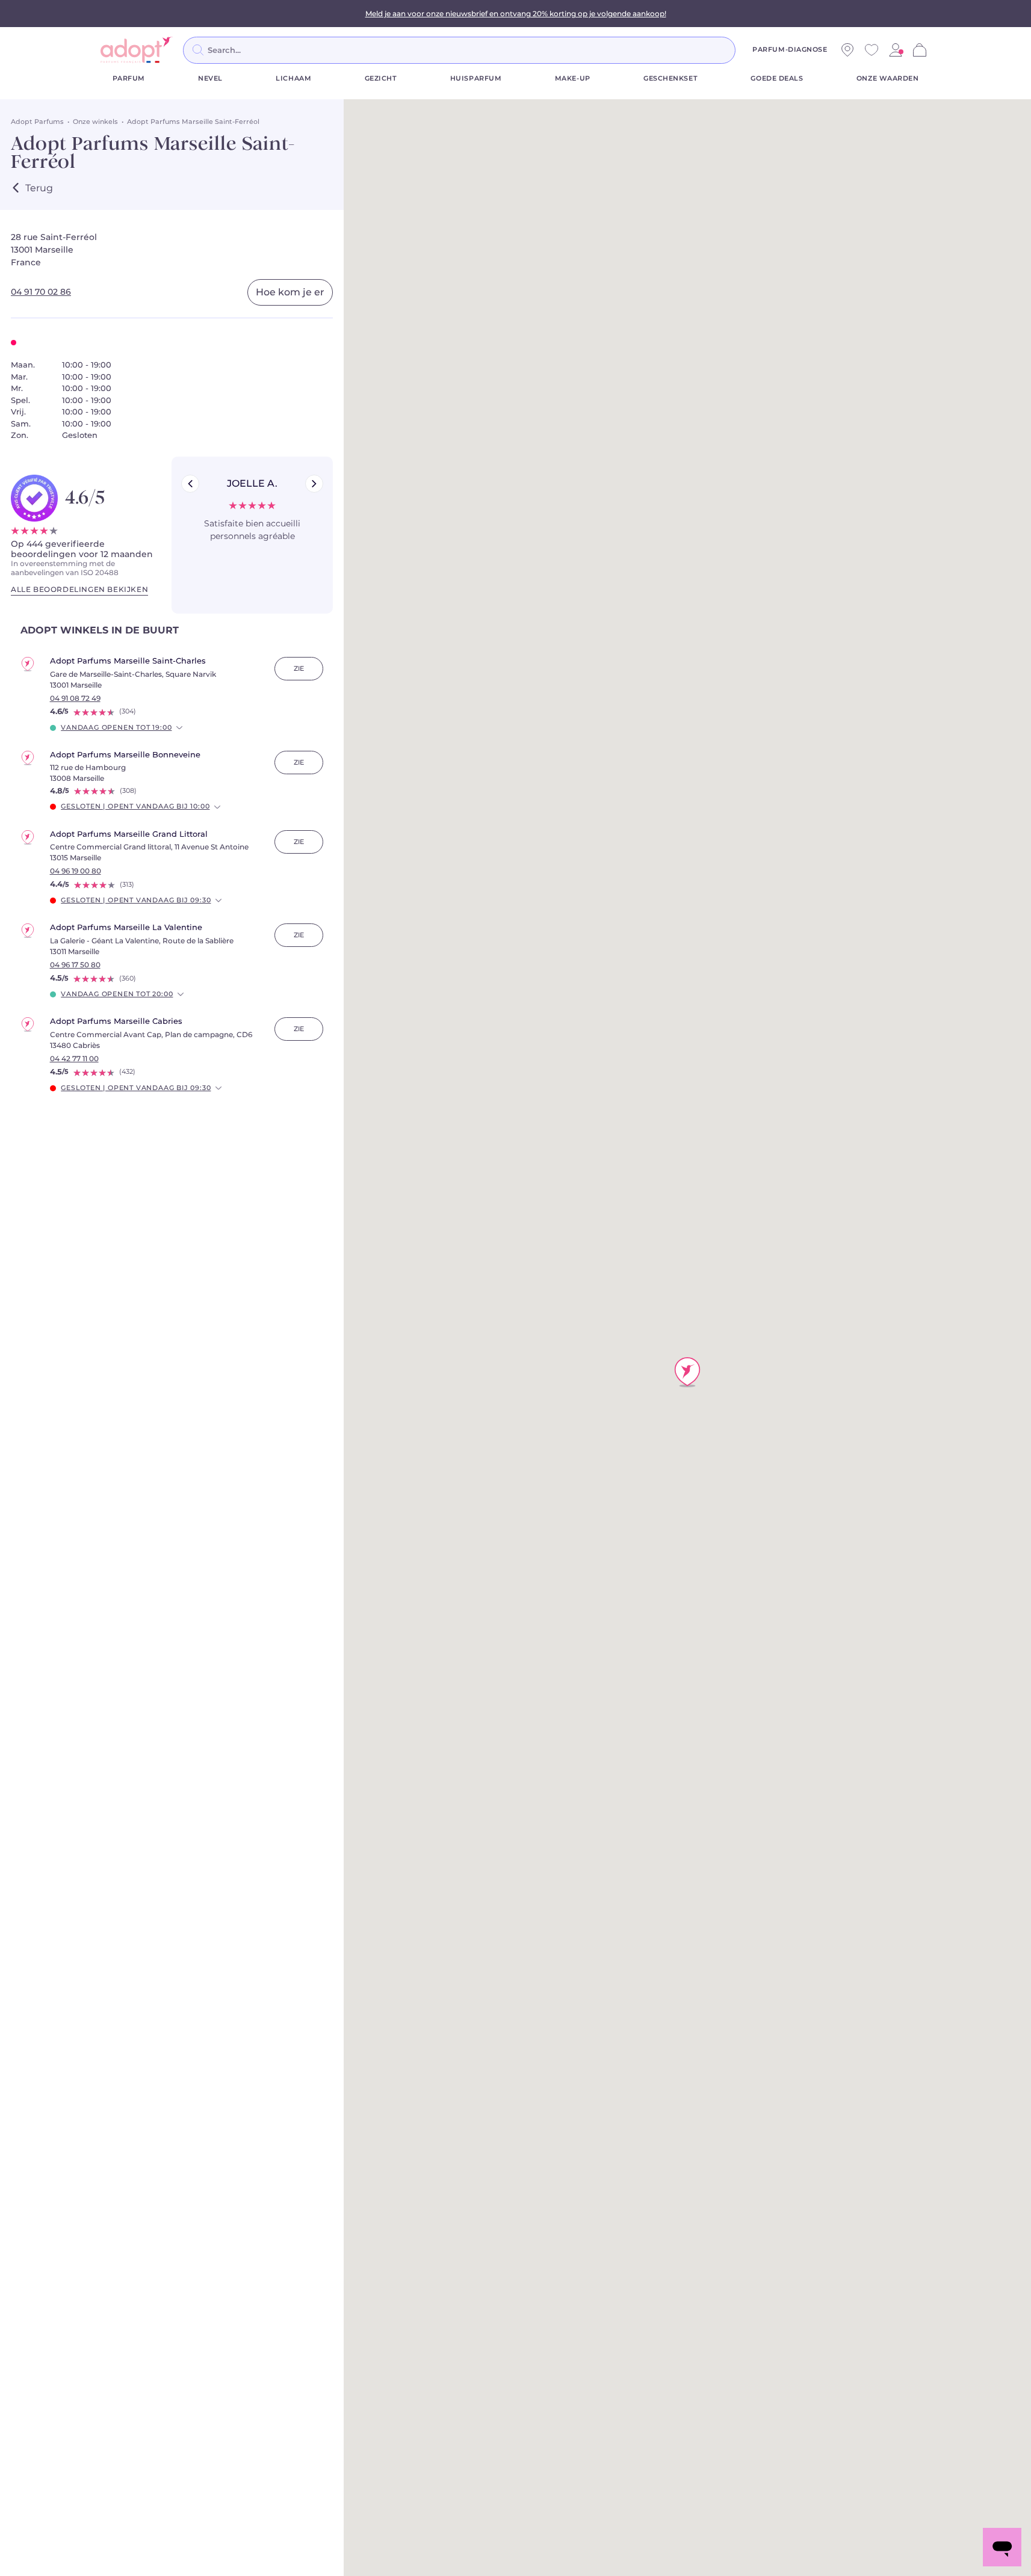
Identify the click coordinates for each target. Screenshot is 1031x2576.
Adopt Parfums (37, 122)
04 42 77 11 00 (74, 1059)
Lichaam (293, 79)
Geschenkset (670, 79)
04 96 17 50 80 (75, 965)
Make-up (573, 79)
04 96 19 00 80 (76, 871)
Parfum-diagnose (790, 50)
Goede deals (777, 79)
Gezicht (381, 79)
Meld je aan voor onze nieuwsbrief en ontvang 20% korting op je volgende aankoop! (516, 14)
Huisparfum (476, 79)
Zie (299, 669)
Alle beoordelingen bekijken (79, 590)
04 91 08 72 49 (75, 698)
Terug (39, 188)
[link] (896, 50)
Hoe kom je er (290, 292)
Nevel (210, 79)
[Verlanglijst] (872, 50)
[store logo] (137, 50)
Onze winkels (95, 122)
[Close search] (750, 50)
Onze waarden (888, 79)
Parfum (129, 79)
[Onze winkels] (847, 50)
